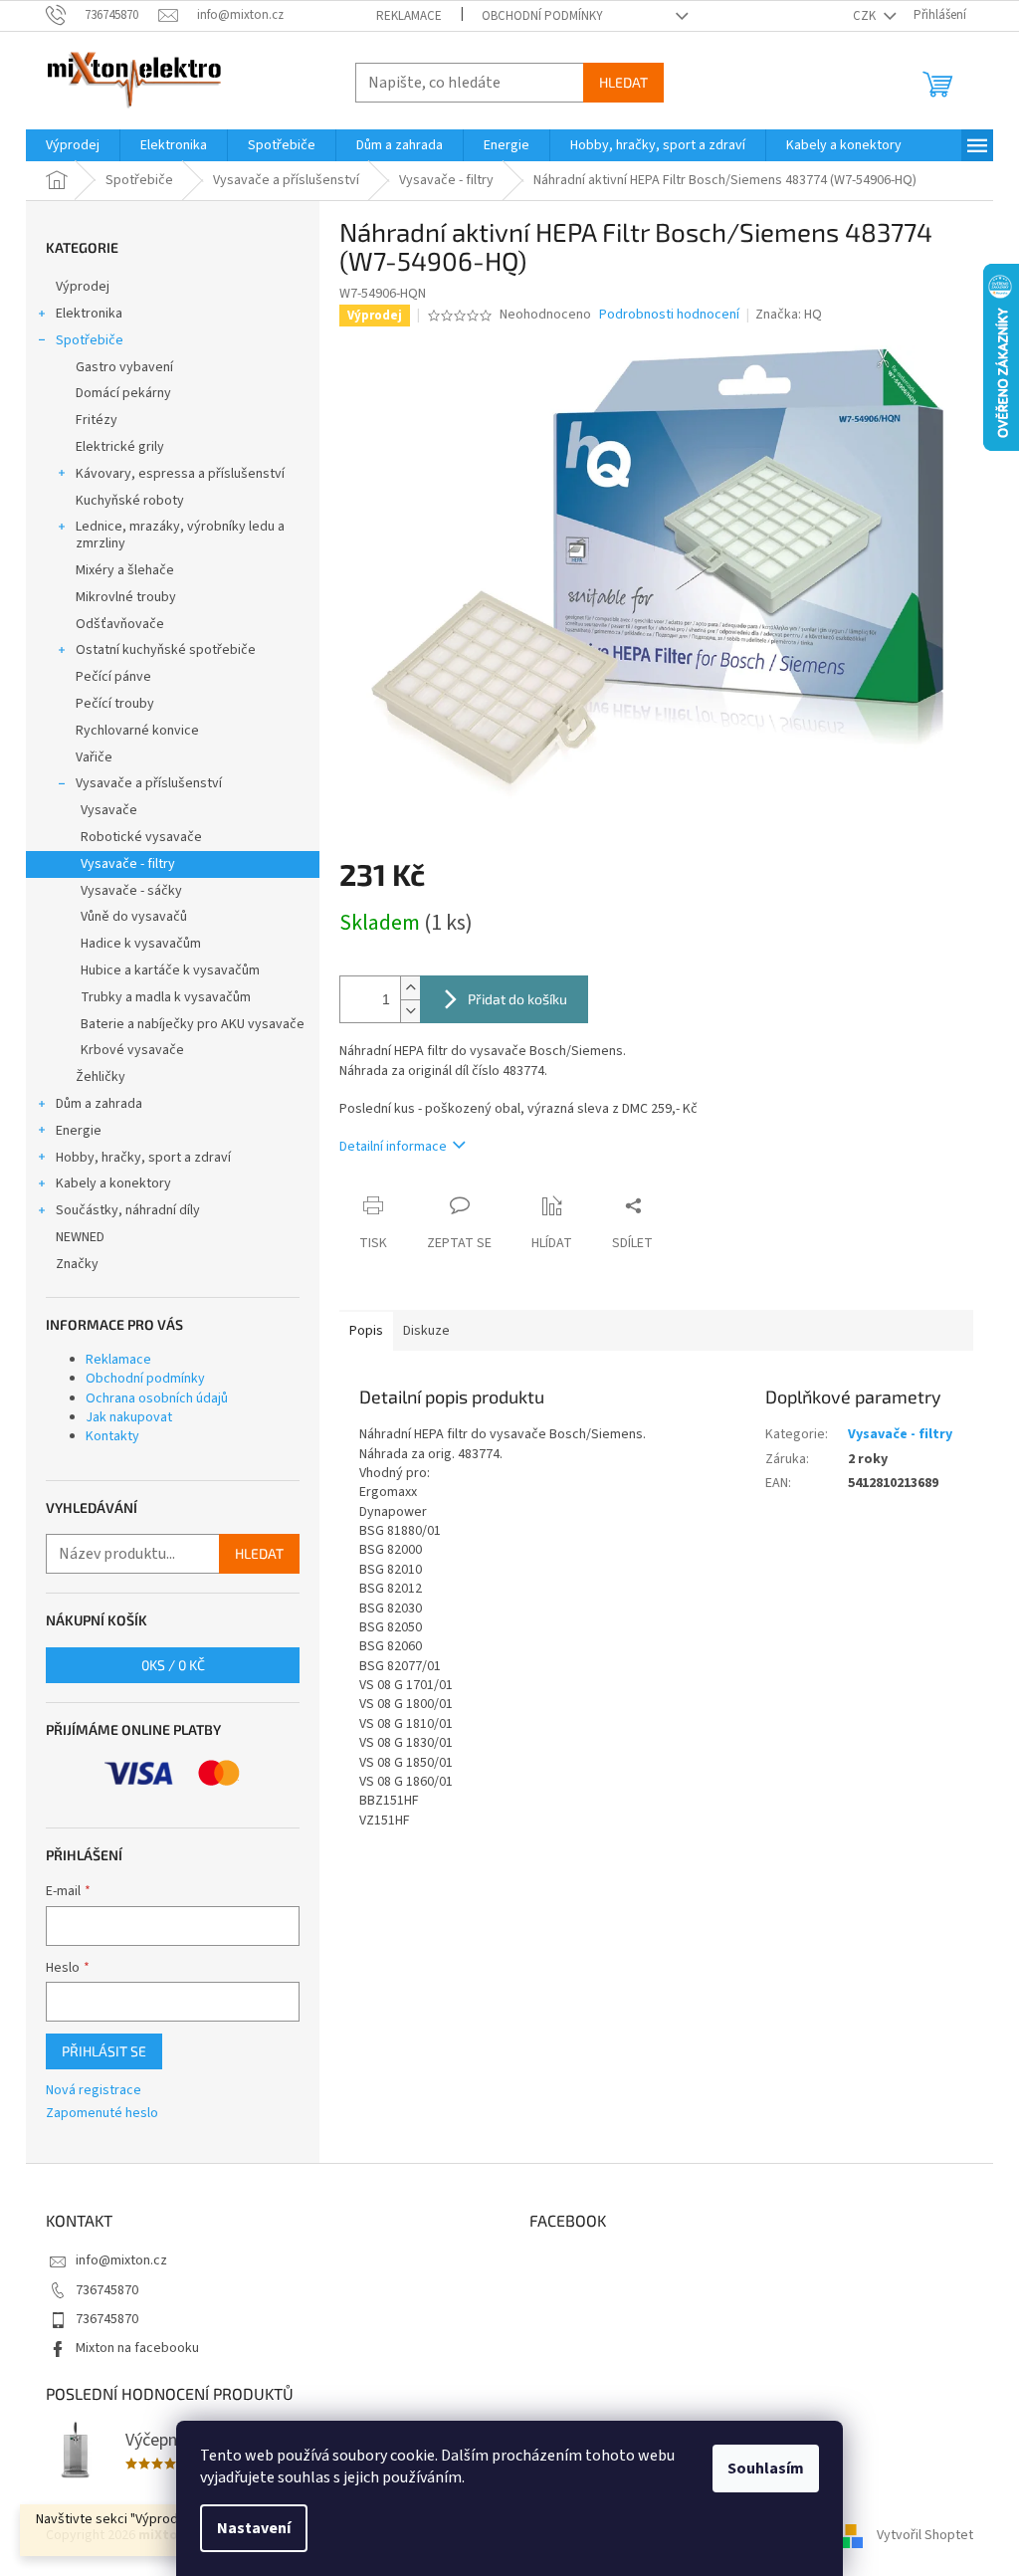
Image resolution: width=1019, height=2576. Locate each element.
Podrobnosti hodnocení (669, 315)
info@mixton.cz (121, 2260)
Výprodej (83, 287)
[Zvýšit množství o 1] (410, 988)
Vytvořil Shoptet (925, 2535)
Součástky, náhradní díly (128, 1210)
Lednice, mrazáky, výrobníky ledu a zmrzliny (180, 535)
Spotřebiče (90, 340)
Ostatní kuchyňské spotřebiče (166, 650)
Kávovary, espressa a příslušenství (180, 474)
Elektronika (89, 314)
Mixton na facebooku (137, 2348)
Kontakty (112, 1436)
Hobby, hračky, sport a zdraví (143, 1158)
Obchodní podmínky (542, 16)
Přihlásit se (104, 2051)
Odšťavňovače (120, 624)
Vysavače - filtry (128, 864)
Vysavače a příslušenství (149, 783)
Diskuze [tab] (426, 1331)
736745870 (107, 2290)
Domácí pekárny (123, 393)
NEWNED (80, 1237)
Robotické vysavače (141, 837)
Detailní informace (393, 1147)
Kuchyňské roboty (130, 501)
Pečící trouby (115, 704)
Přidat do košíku (517, 999)
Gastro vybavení (124, 367)
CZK (866, 16)
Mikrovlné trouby (126, 597)
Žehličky (101, 1077)
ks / (173, 1665)
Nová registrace (94, 2091)
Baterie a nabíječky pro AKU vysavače (193, 1024)
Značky (77, 1264)
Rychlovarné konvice (137, 731)
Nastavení (254, 2528)
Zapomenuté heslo (102, 2114)
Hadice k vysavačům (141, 944)
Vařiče (94, 757)
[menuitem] (73, 145)
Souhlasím (766, 2469)
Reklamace (409, 16)
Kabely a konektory (113, 1183)
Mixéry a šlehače (125, 570)
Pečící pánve (113, 677)
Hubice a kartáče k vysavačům (170, 970)
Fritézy (97, 420)
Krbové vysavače (132, 1050)
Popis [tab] (366, 1331)
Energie (79, 1131)
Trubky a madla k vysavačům (166, 997)
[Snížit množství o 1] (410, 1011)
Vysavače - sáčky (131, 891)
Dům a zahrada (99, 1104)
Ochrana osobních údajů (157, 1398)
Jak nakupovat (129, 1417)
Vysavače (109, 810)
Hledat (623, 82)
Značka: (789, 315)
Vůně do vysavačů (134, 917)
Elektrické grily (120, 447)
